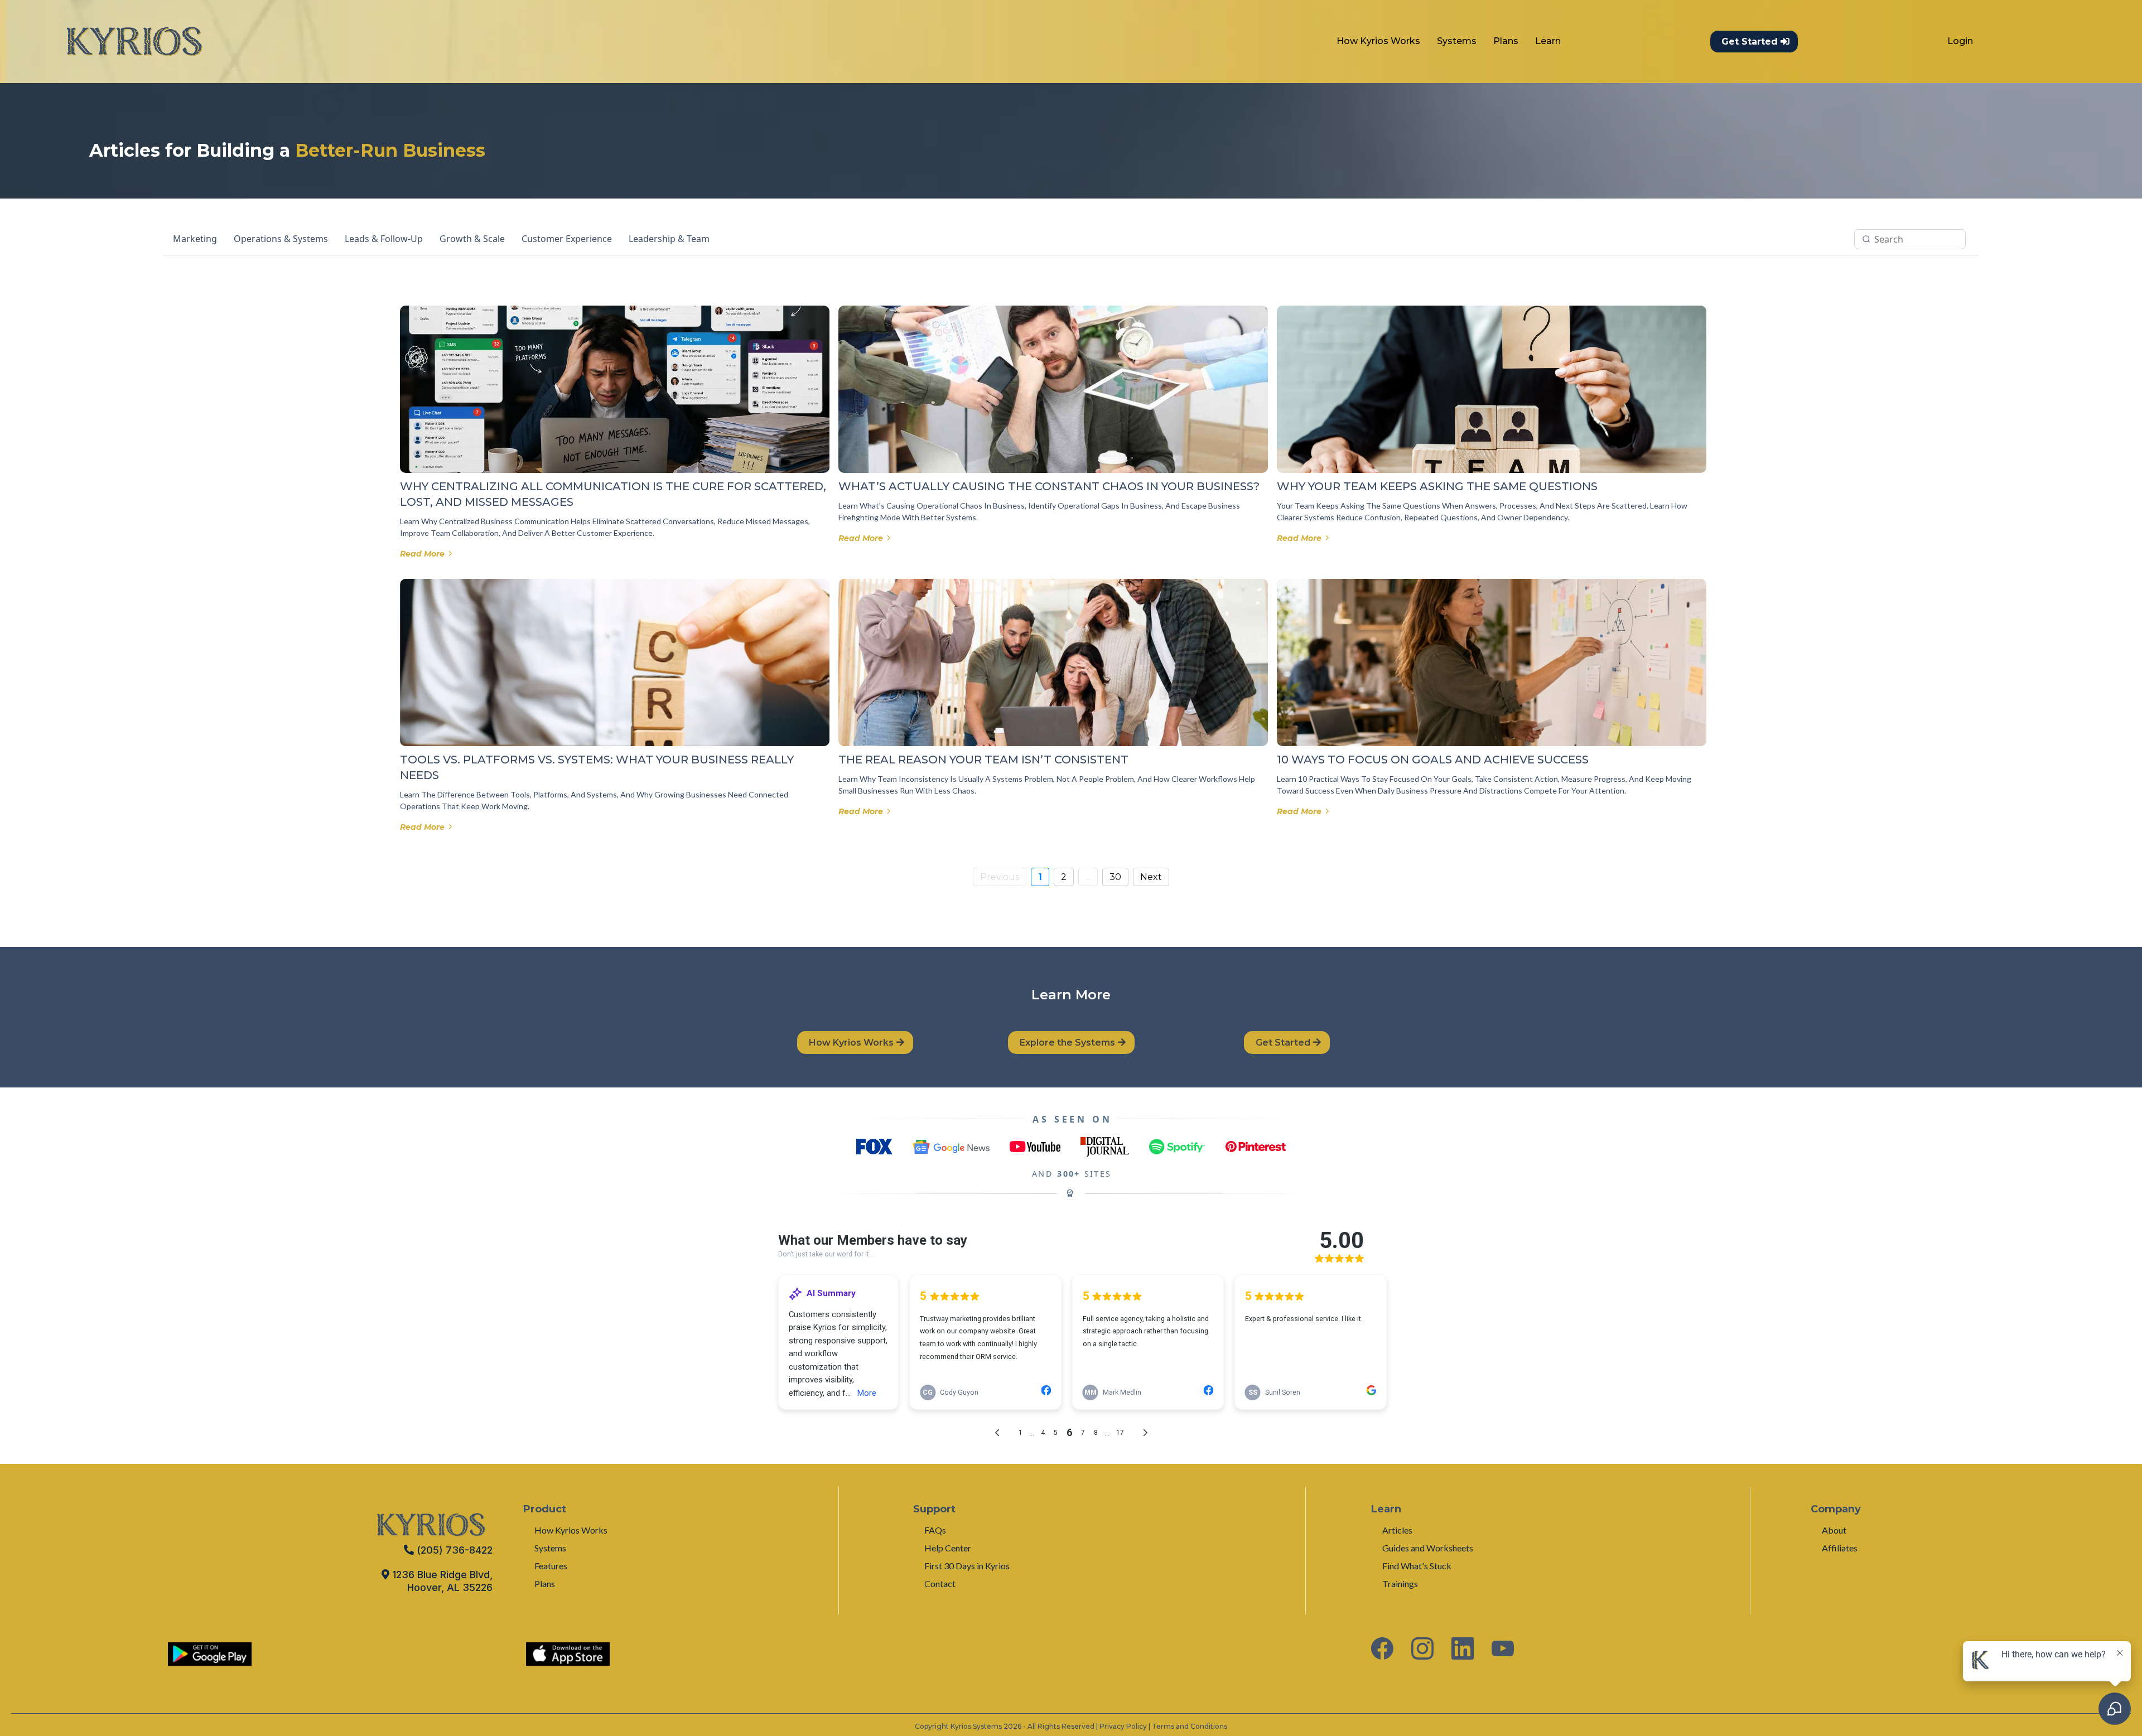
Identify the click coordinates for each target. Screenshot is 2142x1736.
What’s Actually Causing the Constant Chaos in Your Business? (1049, 486)
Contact (940, 1583)
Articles (1397, 1530)
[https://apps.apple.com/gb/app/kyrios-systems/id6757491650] (568, 1654)
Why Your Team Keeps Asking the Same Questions (1437, 486)
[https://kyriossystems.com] (134, 42)
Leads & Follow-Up (384, 239)
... (1088, 877)
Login (1960, 41)
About (1834, 1530)
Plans (1506, 41)
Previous (1000, 877)
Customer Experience (567, 239)
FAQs (935, 1530)
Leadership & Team (669, 239)
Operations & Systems (281, 239)
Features (551, 1566)
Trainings (1400, 1583)
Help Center (948, 1548)
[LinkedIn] (1463, 1648)
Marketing (195, 239)
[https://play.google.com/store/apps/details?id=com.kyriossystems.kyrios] (210, 1654)
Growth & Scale (472, 239)
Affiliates (1840, 1548)
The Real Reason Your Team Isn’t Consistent (983, 760)
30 (1115, 877)
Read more (422, 554)
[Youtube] (1503, 1648)
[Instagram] (1422, 1648)
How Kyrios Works (1378, 41)
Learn (1548, 41)
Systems (1457, 41)
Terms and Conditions (1190, 1726)
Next (1151, 877)
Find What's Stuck (1417, 1566)
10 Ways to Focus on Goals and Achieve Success (1433, 760)
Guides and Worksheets (1428, 1548)
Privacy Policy (1123, 1726)
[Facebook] (1382, 1648)
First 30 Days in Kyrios (967, 1566)
